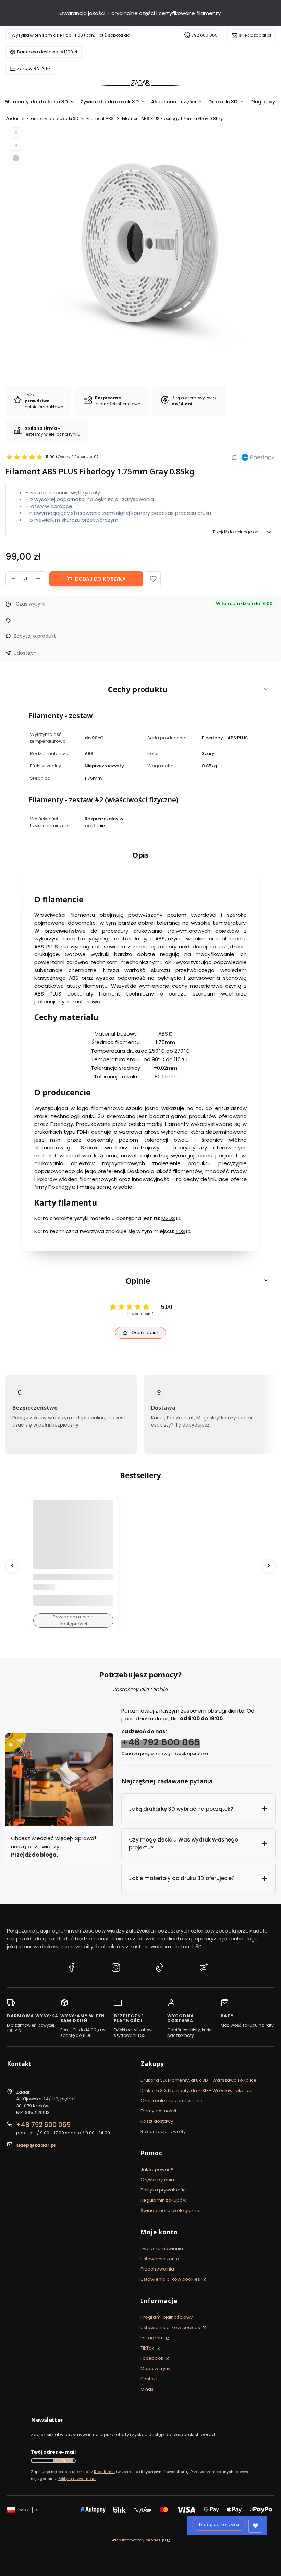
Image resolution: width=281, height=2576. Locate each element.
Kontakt (149, 2379)
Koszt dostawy (157, 2121)
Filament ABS (100, 119)
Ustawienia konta (160, 2259)
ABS (163, 1034)
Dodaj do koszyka (100, 579)
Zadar (12, 119)
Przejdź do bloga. (35, 1855)
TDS (180, 1231)
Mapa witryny (155, 2369)
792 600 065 (205, 35)
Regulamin (104, 2472)
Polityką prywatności (77, 2479)
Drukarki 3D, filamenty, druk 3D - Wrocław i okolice (197, 2090)
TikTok (148, 2348)
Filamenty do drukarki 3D (52, 119)
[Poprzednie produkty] (12, 1565)
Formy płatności (158, 2111)
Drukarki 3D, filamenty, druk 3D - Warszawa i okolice (199, 2080)
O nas (147, 2389)
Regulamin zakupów (164, 2200)
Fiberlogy (60, 1187)
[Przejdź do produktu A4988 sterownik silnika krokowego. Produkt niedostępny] (73, 1540)
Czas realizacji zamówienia (172, 2101)
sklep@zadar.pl (255, 35)
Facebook (152, 2358)
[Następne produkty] (269, 1565)
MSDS (168, 1218)
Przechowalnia (157, 2269)
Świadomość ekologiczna (170, 2210)
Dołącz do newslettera (63, 2461)
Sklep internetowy (138, 2540)
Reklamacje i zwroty (163, 2131)
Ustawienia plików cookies (171, 2279)
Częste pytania (157, 2180)
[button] (153, 579)
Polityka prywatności (164, 2190)
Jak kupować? (157, 2169)
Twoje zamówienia (162, 2248)
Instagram (153, 2338)
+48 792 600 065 (161, 1742)
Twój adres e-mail (53, 2452)
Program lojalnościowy (167, 2317)
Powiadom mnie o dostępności (73, 1620)
